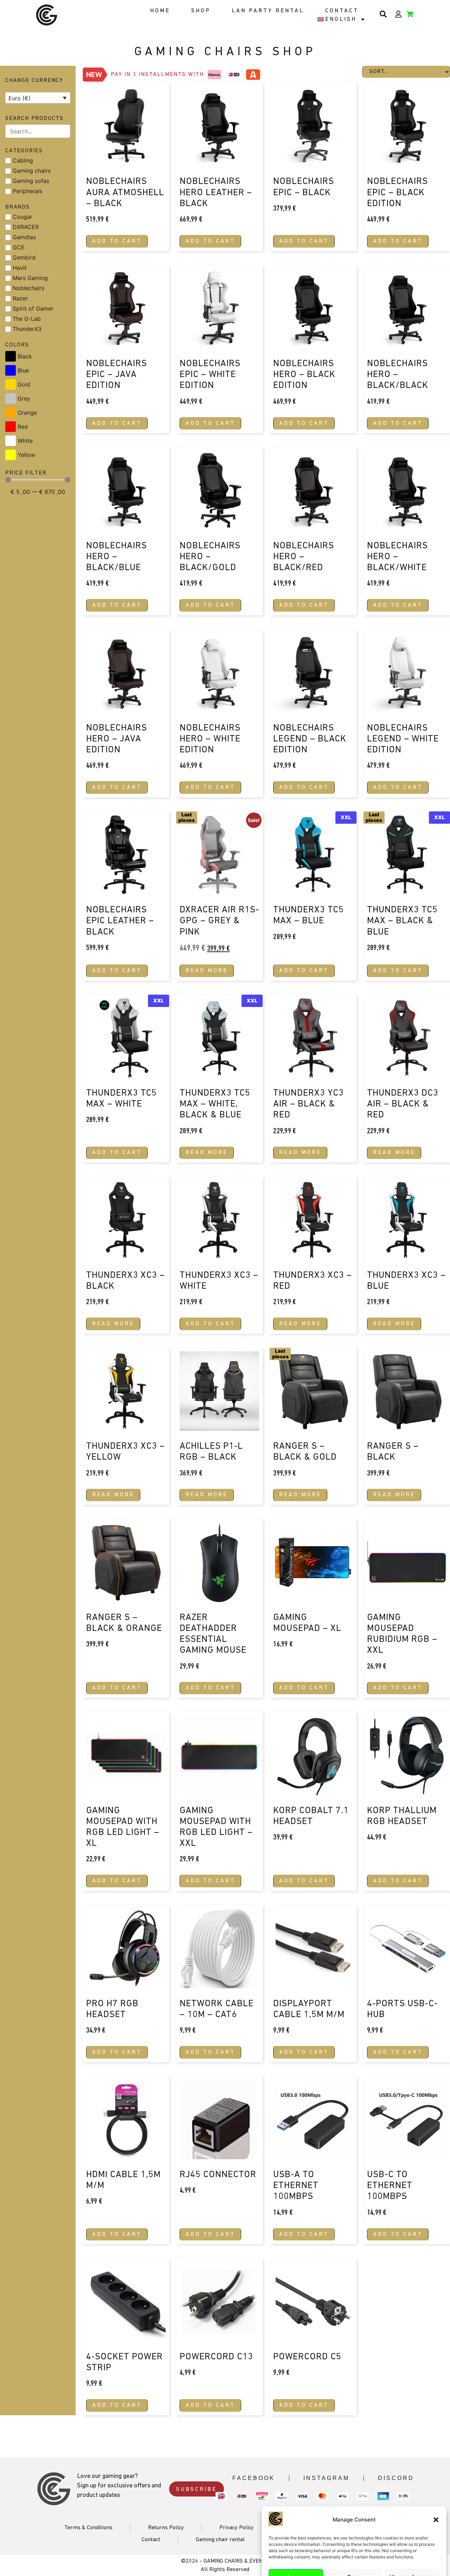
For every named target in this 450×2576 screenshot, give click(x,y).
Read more (207, 971)
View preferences (412, 2551)
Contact (342, 11)
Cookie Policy (336, 2567)
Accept (296, 2551)
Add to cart (117, 241)
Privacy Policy (368, 2567)
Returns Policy (166, 2528)
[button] (436, 2494)
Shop (201, 11)
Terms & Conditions (88, 2528)
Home (160, 11)
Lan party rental (268, 11)
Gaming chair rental (220, 2540)
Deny (354, 2551)
